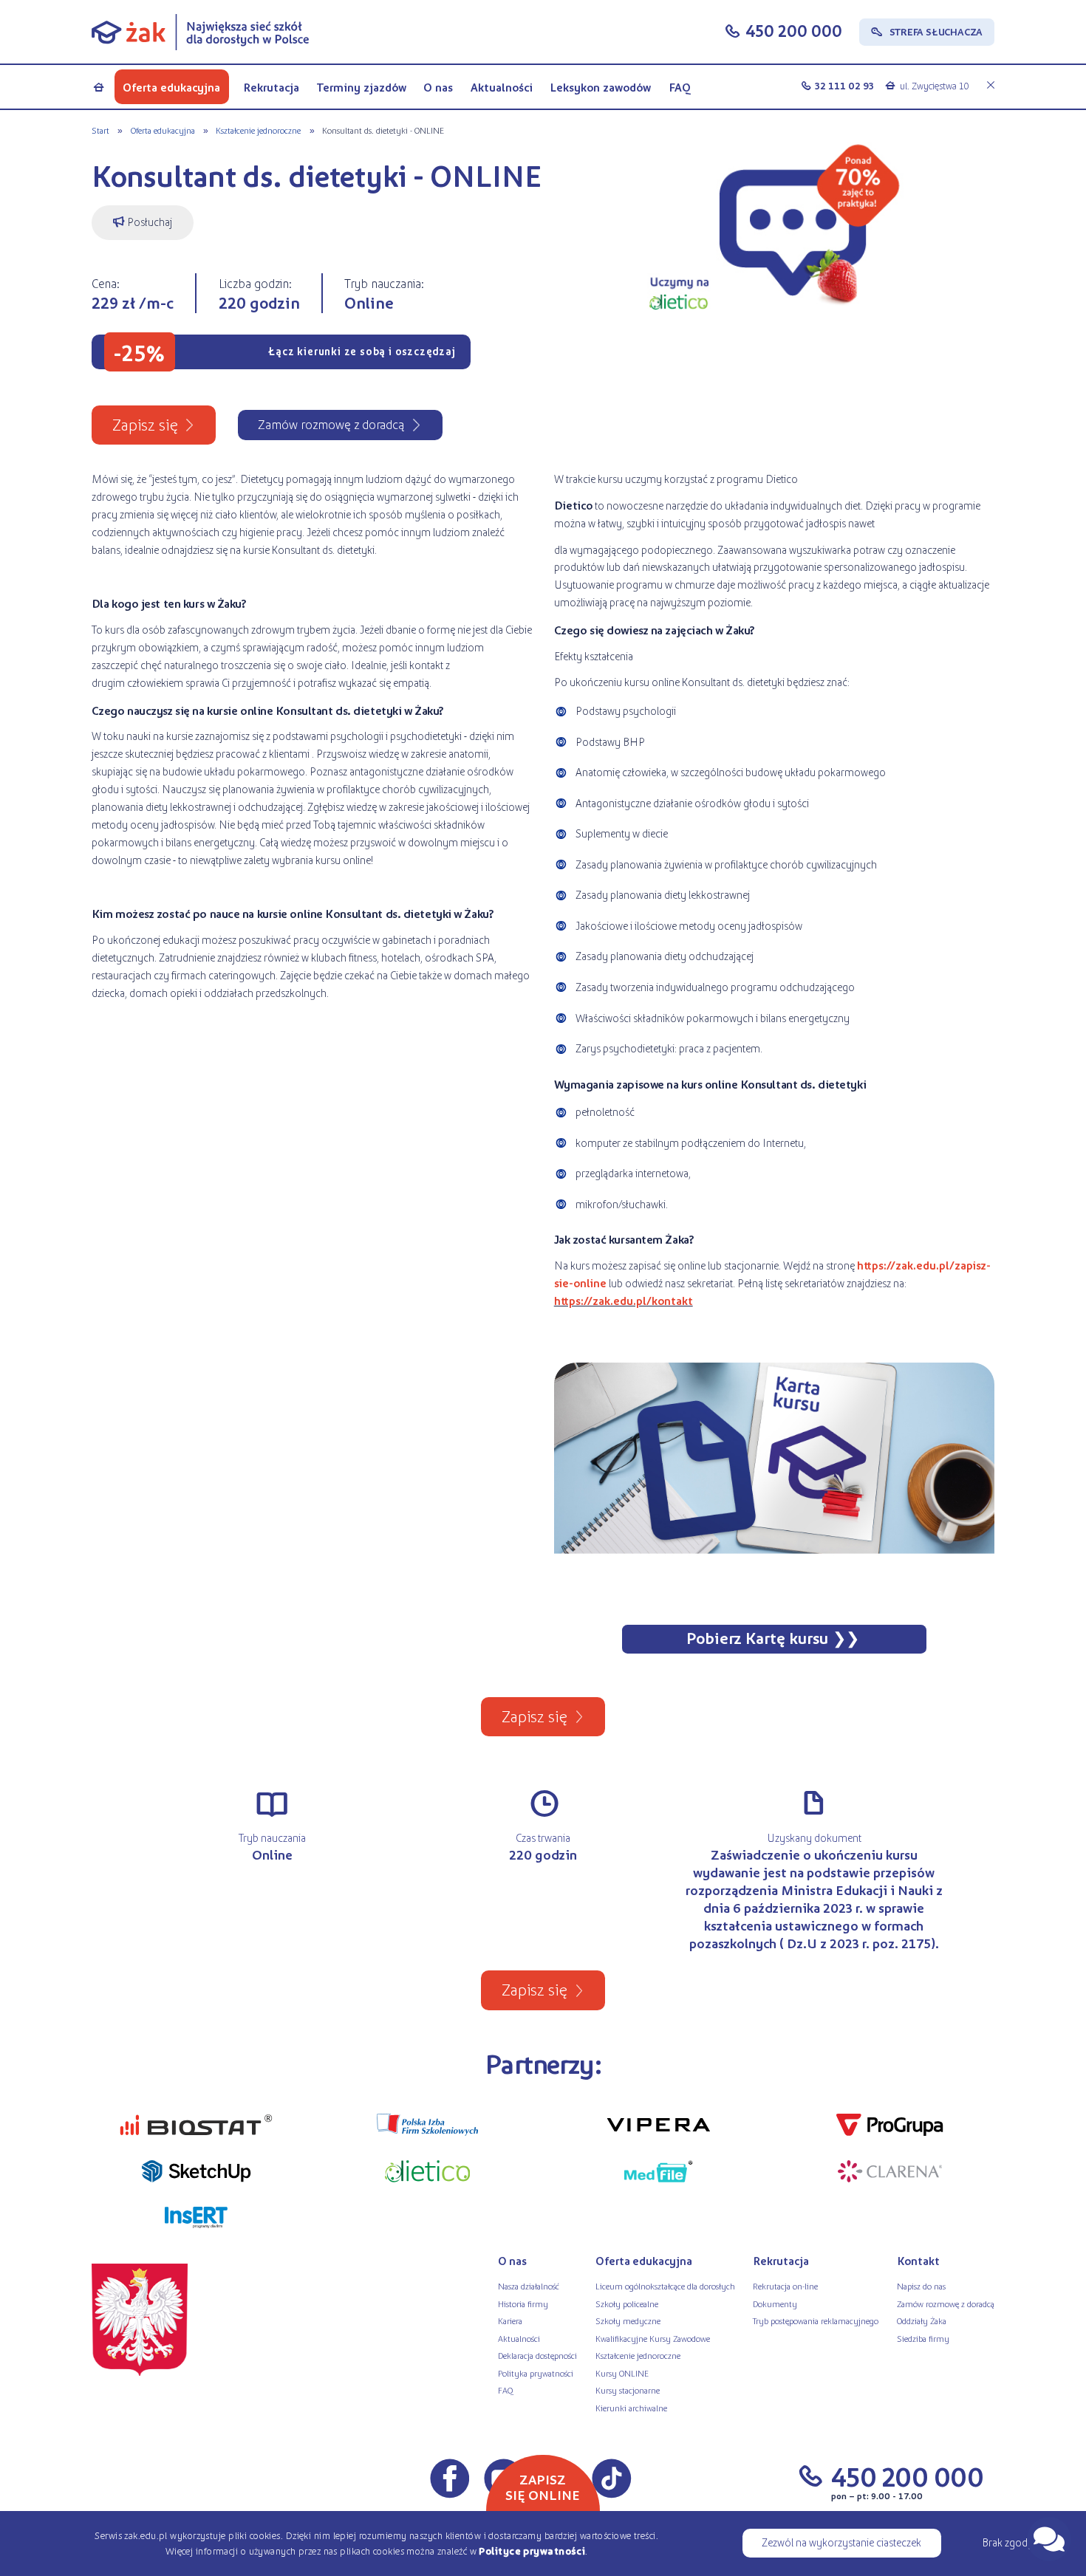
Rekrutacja (271, 87)
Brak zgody (1008, 2542)
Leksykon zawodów (600, 87)
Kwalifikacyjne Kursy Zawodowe (653, 2338)
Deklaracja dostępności (537, 2355)
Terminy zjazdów (362, 87)
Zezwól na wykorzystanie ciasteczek (841, 2542)
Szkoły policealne (627, 2303)
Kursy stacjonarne (628, 2390)
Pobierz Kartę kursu (757, 1638)
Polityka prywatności (536, 2373)
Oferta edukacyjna (171, 87)
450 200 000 (794, 30)
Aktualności (502, 87)
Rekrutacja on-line (785, 2286)
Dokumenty (775, 2303)
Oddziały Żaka (922, 2320)
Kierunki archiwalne (631, 2408)
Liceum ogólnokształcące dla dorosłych (665, 2286)
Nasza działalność (529, 2286)
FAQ (680, 87)
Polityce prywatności (532, 2551)
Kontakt (918, 2261)
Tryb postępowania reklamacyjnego (816, 2320)
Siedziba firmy (923, 2338)
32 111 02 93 (844, 85)
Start (100, 130)
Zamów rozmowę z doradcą (946, 2303)
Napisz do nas (921, 2286)
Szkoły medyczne (628, 2320)
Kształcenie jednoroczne (258, 130)
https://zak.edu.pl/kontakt (624, 1301)
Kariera (510, 2320)
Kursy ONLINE (622, 2373)
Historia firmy (523, 2303)
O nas (438, 87)
